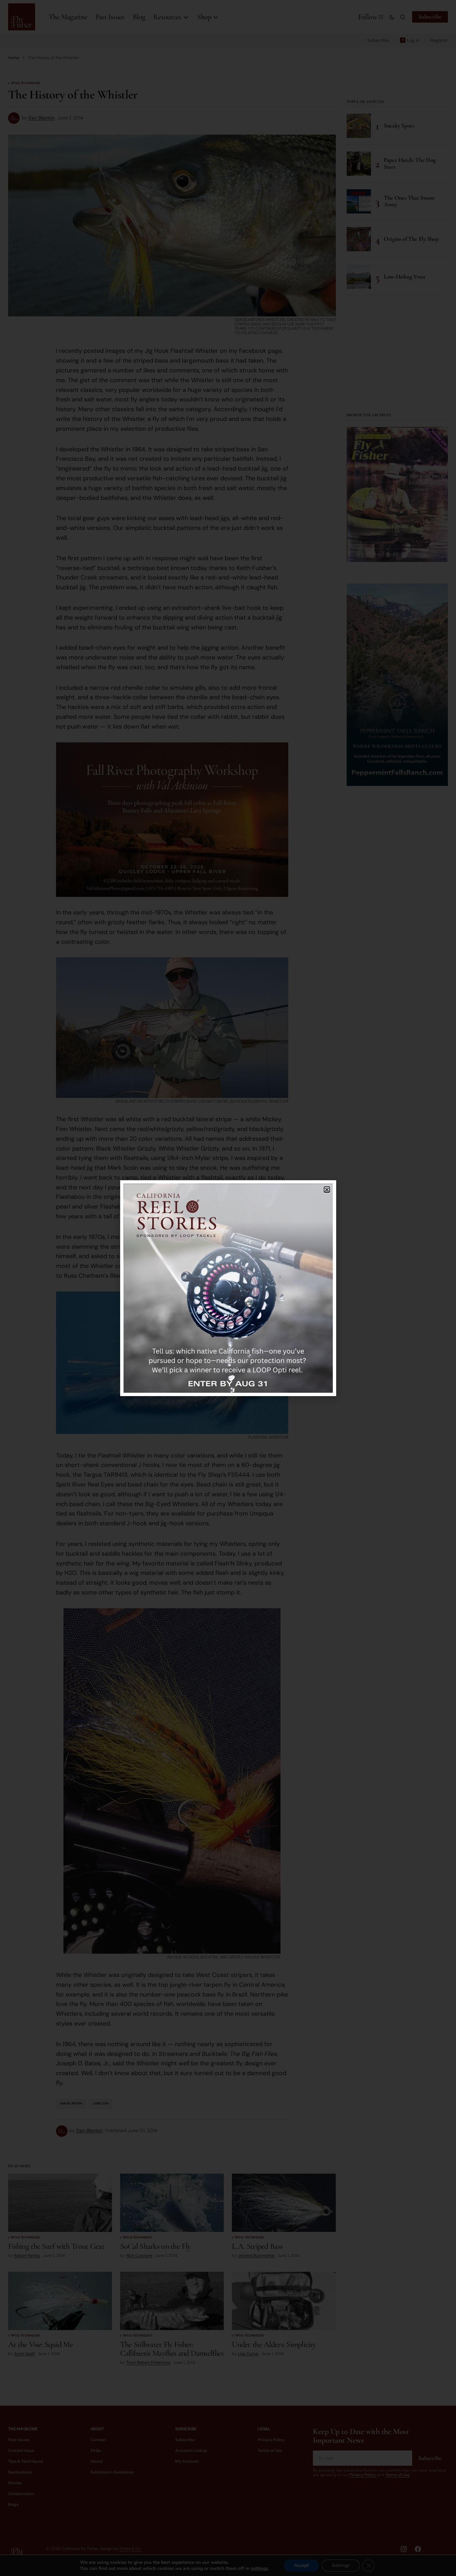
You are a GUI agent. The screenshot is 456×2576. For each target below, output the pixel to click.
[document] (228, 1288)
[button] (327, 1190)
